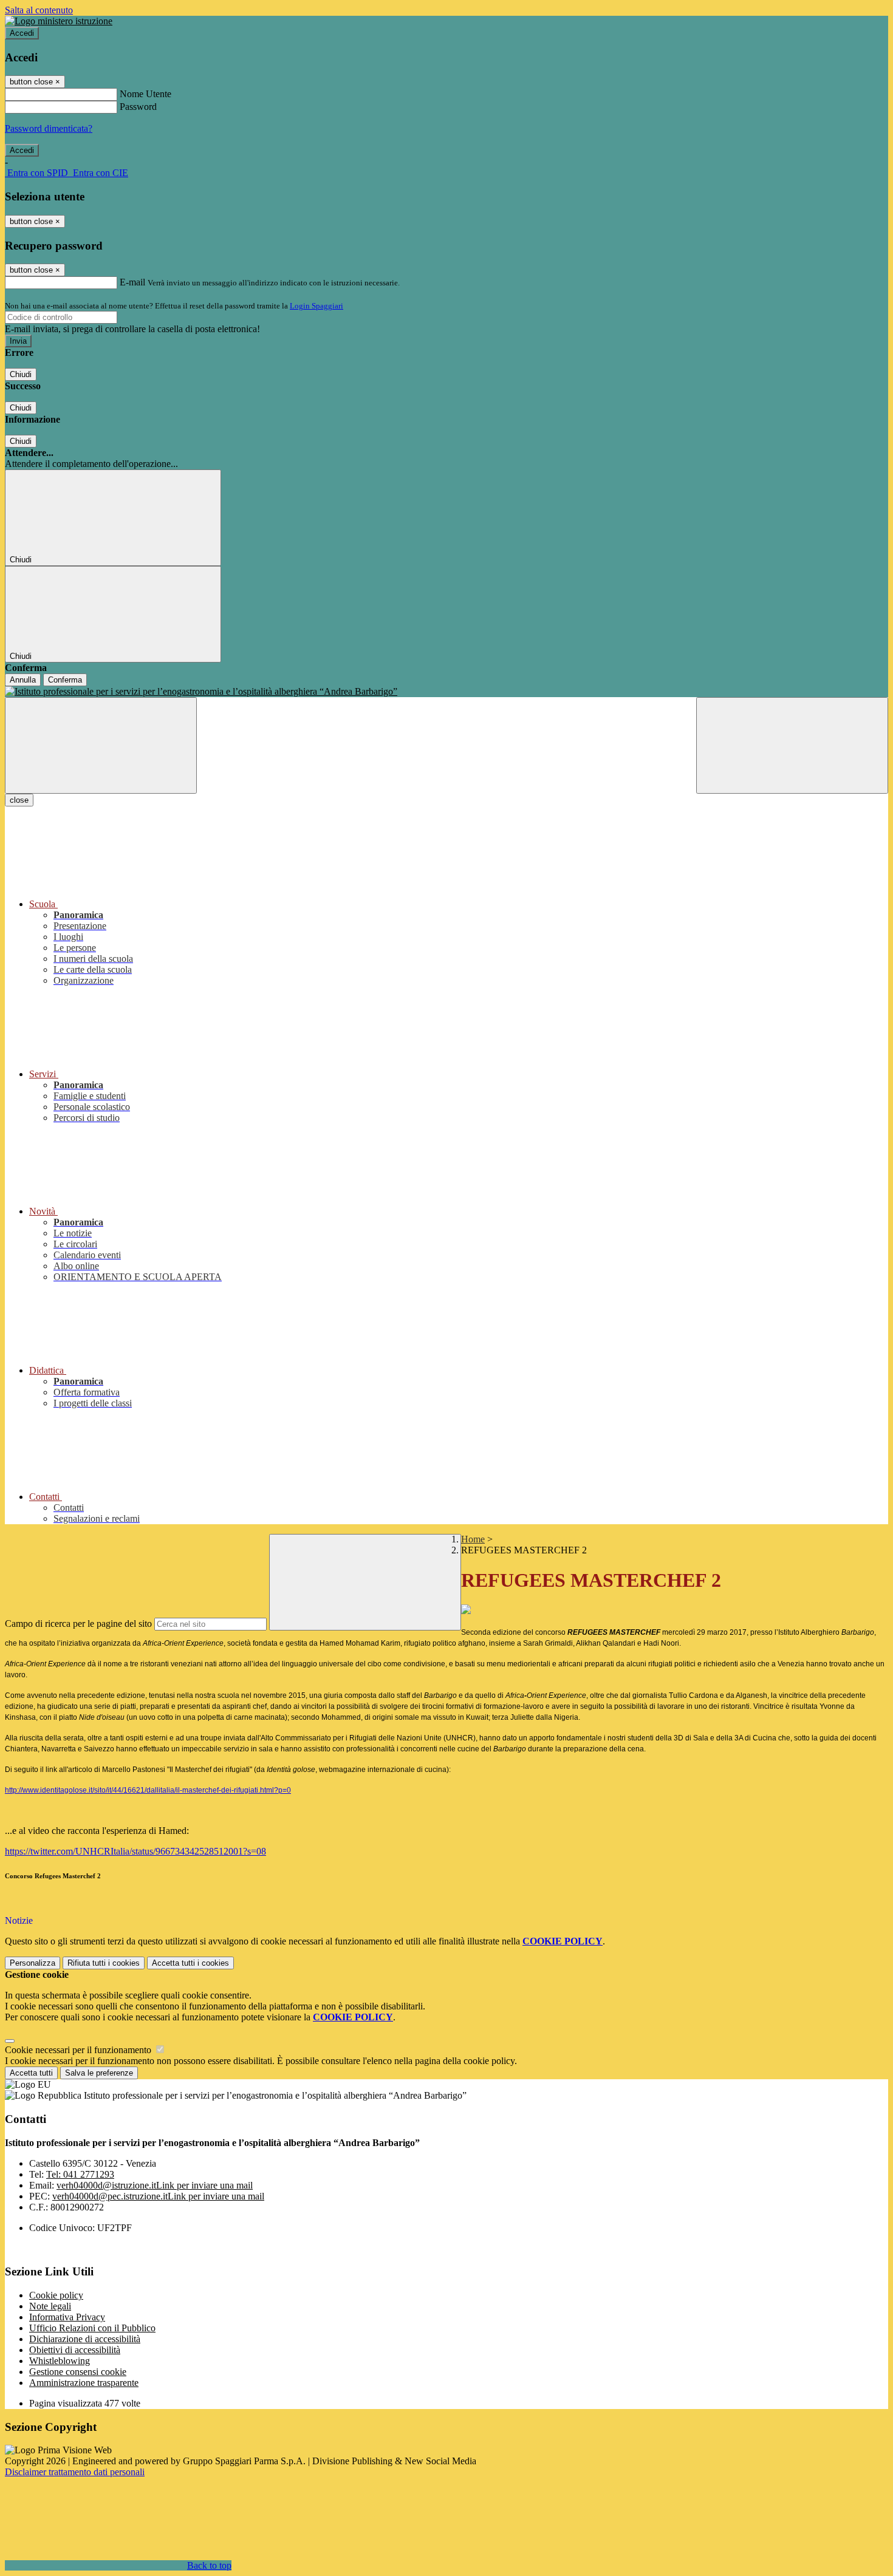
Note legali (50, 2306)
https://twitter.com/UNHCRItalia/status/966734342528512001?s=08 (135, 1851)
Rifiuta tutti (104, 1963)
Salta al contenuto (39, 10)
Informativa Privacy (67, 2317)
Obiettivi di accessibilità (75, 2350)
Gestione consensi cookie (78, 2372)
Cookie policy (56, 2295)
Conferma (65, 680)
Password (138, 107)
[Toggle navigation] (101, 745)
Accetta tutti (190, 1963)
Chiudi (21, 374)
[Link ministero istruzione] (59, 21)
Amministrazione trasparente (84, 2383)
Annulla (23, 680)
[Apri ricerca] (792, 745)
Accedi (22, 33)
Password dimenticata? (49, 128)
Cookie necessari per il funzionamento (79, 2050)
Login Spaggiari (316, 306)
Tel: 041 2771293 (80, 2174)
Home (473, 1539)
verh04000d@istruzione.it (155, 2185)
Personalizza (33, 1963)
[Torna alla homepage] (446, 692)
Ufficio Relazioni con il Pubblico (92, 2328)
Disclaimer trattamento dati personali (75, 2472)
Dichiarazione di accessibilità (85, 2339)
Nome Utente (145, 94)
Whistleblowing (60, 2361)
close (19, 800)
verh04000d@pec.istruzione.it (158, 2196)
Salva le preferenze (99, 2073)
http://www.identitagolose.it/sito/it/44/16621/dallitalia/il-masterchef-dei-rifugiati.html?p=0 (148, 1790)
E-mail (132, 282)
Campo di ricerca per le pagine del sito (78, 1624)
